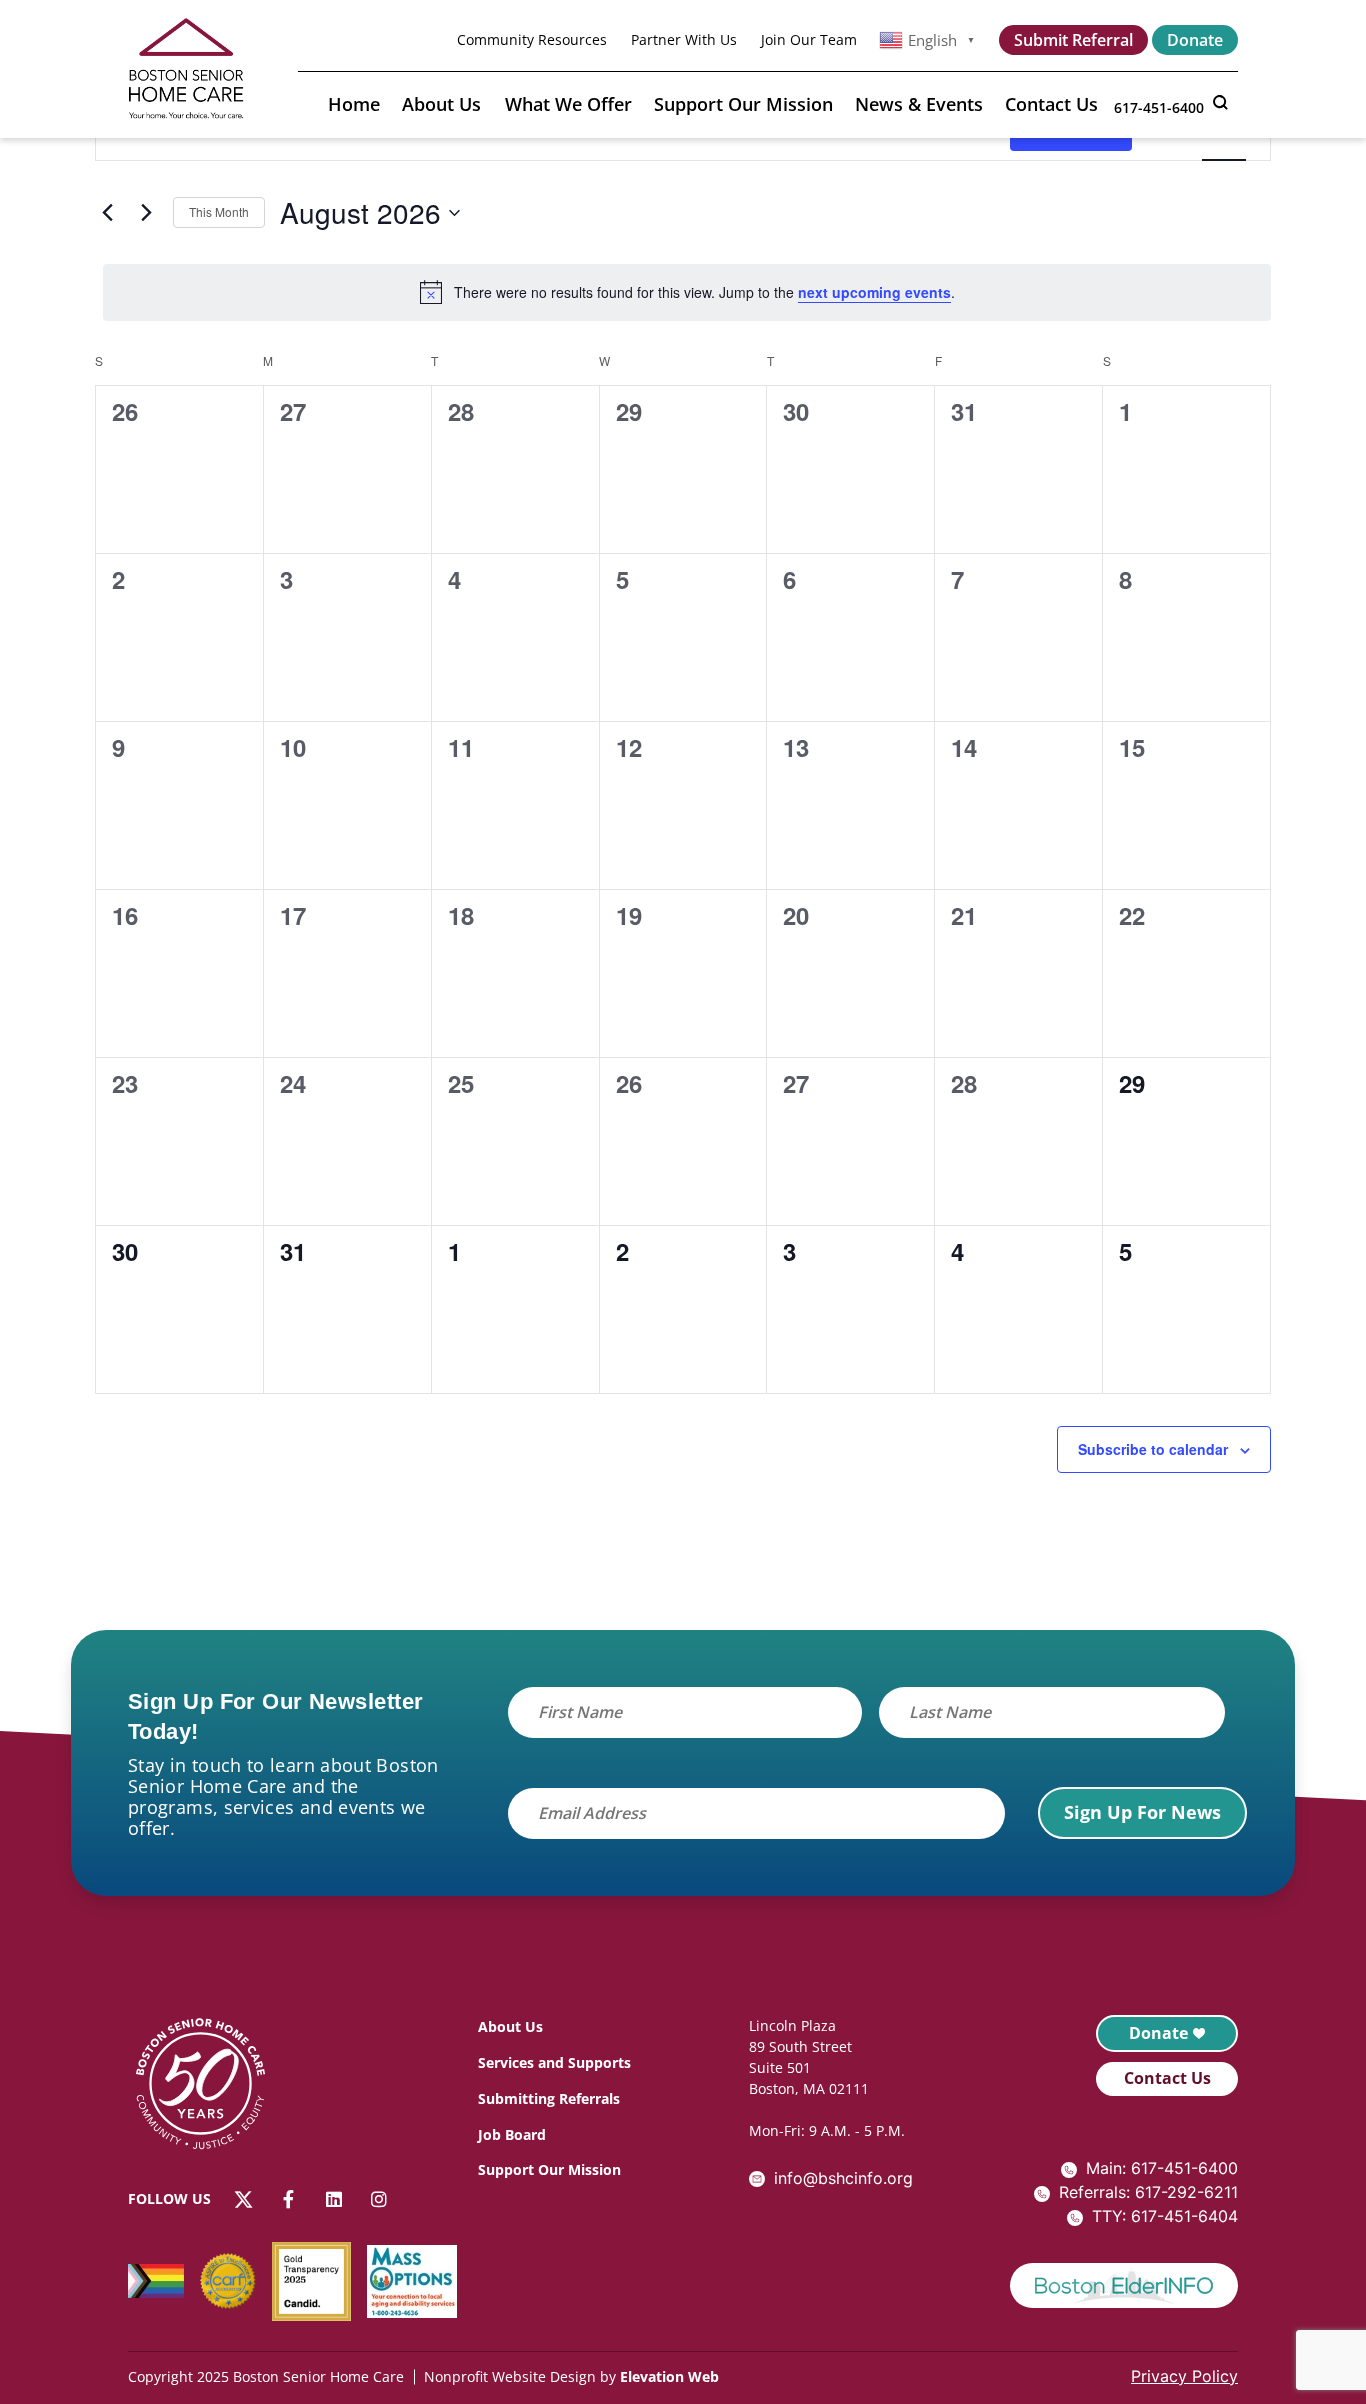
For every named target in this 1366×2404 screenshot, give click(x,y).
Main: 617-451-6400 (1162, 2168)
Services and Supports (554, 2062)
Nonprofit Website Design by (520, 2376)
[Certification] (236, 2281)
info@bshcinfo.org (843, 2178)
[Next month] (146, 213)
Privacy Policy (1184, 2376)
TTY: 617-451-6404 (1165, 2216)
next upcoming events (874, 292)
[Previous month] (107, 213)
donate (1158, 2033)
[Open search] (1220, 103)
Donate (1195, 40)
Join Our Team (809, 40)
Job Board (512, 2134)
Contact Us (1051, 104)
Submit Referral (1073, 40)
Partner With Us (684, 40)
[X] (243, 2199)
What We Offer (568, 104)
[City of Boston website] (1124, 2285)
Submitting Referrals (549, 2098)
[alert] (687, 292)
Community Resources (532, 40)
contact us (1167, 2078)
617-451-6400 (1159, 107)
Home (354, 104)
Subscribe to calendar (1153, 1449)
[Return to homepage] (211, 2087)
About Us (441, 104)
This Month (219, 211)
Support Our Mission (743, 104)
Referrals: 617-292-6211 (1148, 2192)
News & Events (919, 104)
